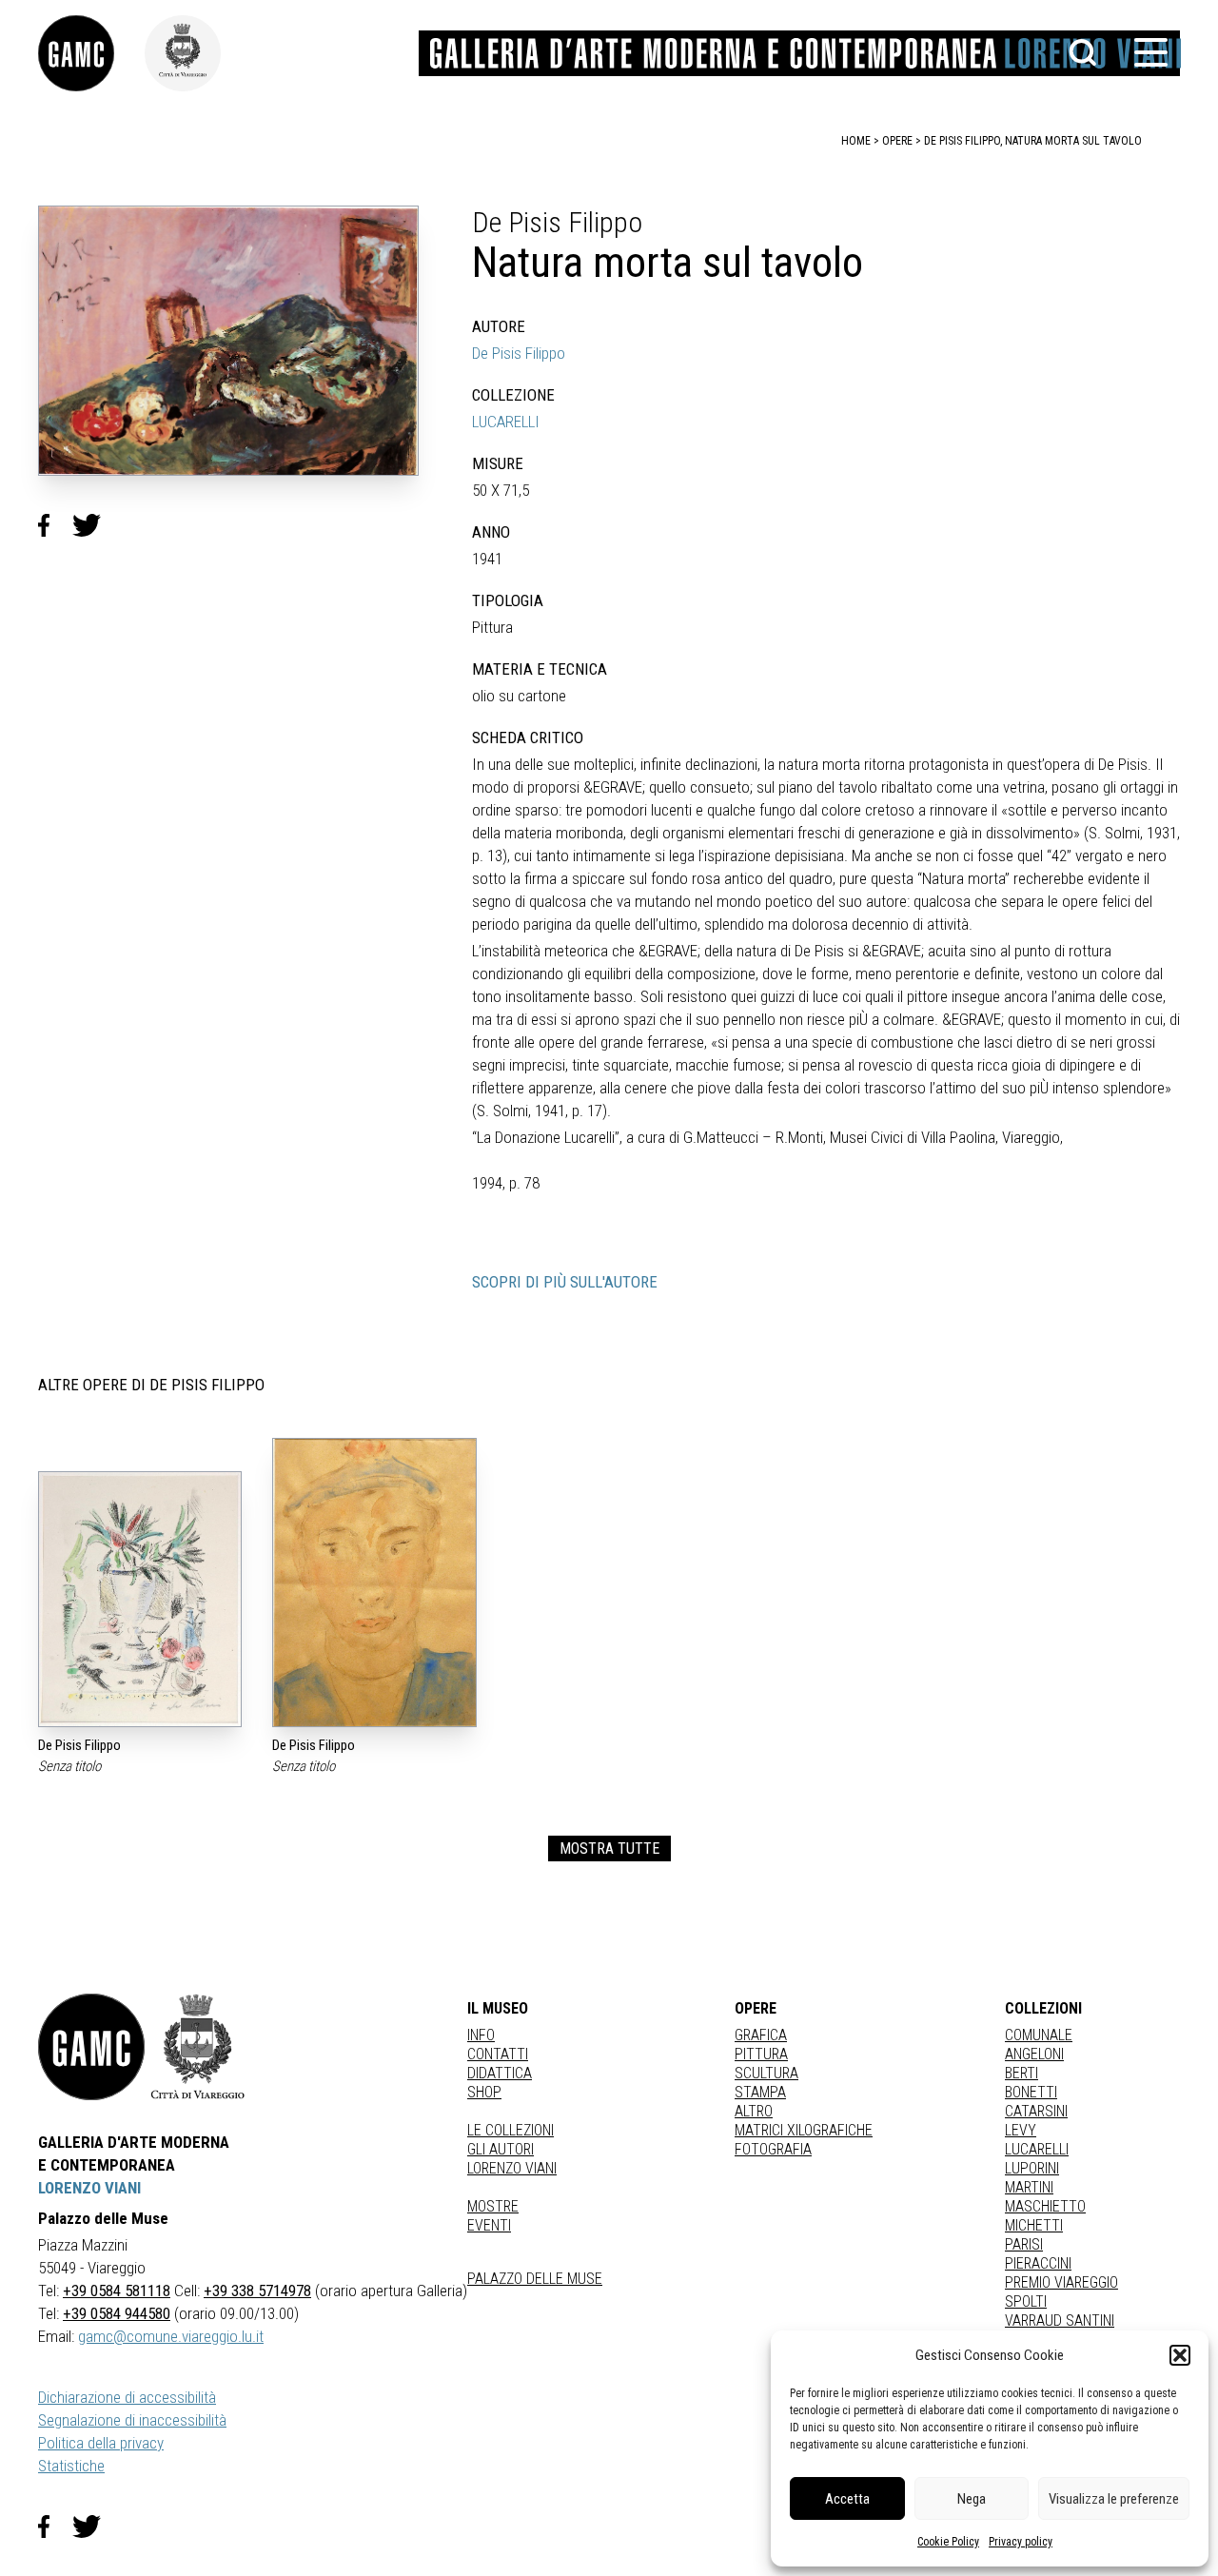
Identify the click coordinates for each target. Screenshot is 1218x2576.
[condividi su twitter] (94, 525)
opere (897, 141)
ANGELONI (1034, 2054)
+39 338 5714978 (257, 2291)
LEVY (1021, 2130)
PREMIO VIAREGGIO (1061, 2282)
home (856, 141)
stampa (760, 2092)
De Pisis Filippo (519, 353)
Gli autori (501, 2149)
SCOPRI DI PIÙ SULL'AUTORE (565, 1282)
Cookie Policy (948, 2542)
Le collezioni (511, 2130)
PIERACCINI (1038, 2263)
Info (481, 2035)
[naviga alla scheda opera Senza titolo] (140, 1599)
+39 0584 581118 (117, 2291)
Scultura (766, 2073)
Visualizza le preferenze (1114, 2499)
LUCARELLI (506, 422)
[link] (91, 53)
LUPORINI (1032, 2168)
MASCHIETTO (1045, 2206)
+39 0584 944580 (117, 2313)
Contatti (498, 2054)
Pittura (761, 2054)
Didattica (500, 2073)
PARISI (1024, 2244)
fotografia (773, 2149)
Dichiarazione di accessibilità (127, 2397)
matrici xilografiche (804, 2130)
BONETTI (1031, 2092)
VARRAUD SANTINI (1060, 2320)
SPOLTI (1026, 2301)
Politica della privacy (101, 2443)
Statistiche (71, 2466)
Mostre (493, 2206)
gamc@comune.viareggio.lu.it (171, 2336)
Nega (972, 2499)
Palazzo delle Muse (535, 2279)
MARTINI (1029, 2187)
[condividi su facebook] (55, 525)
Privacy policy (1021, 2542)
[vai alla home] (91, 2047)
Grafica (761, 2035)
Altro (754, 2111)
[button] (1180, 2355)
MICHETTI (1034, 2225)
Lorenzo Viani (512, 2168)
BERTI (1022, 2073)
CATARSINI (1036, 2111)
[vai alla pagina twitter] (94, 2527)
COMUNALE (1039, 2035)
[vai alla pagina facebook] (55, 2527)
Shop (484, 2092)
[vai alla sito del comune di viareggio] (198, 2047)
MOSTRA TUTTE (609, 1848)
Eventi (489, 2225)
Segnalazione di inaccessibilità (132, 2420)
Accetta (847, 2499)
